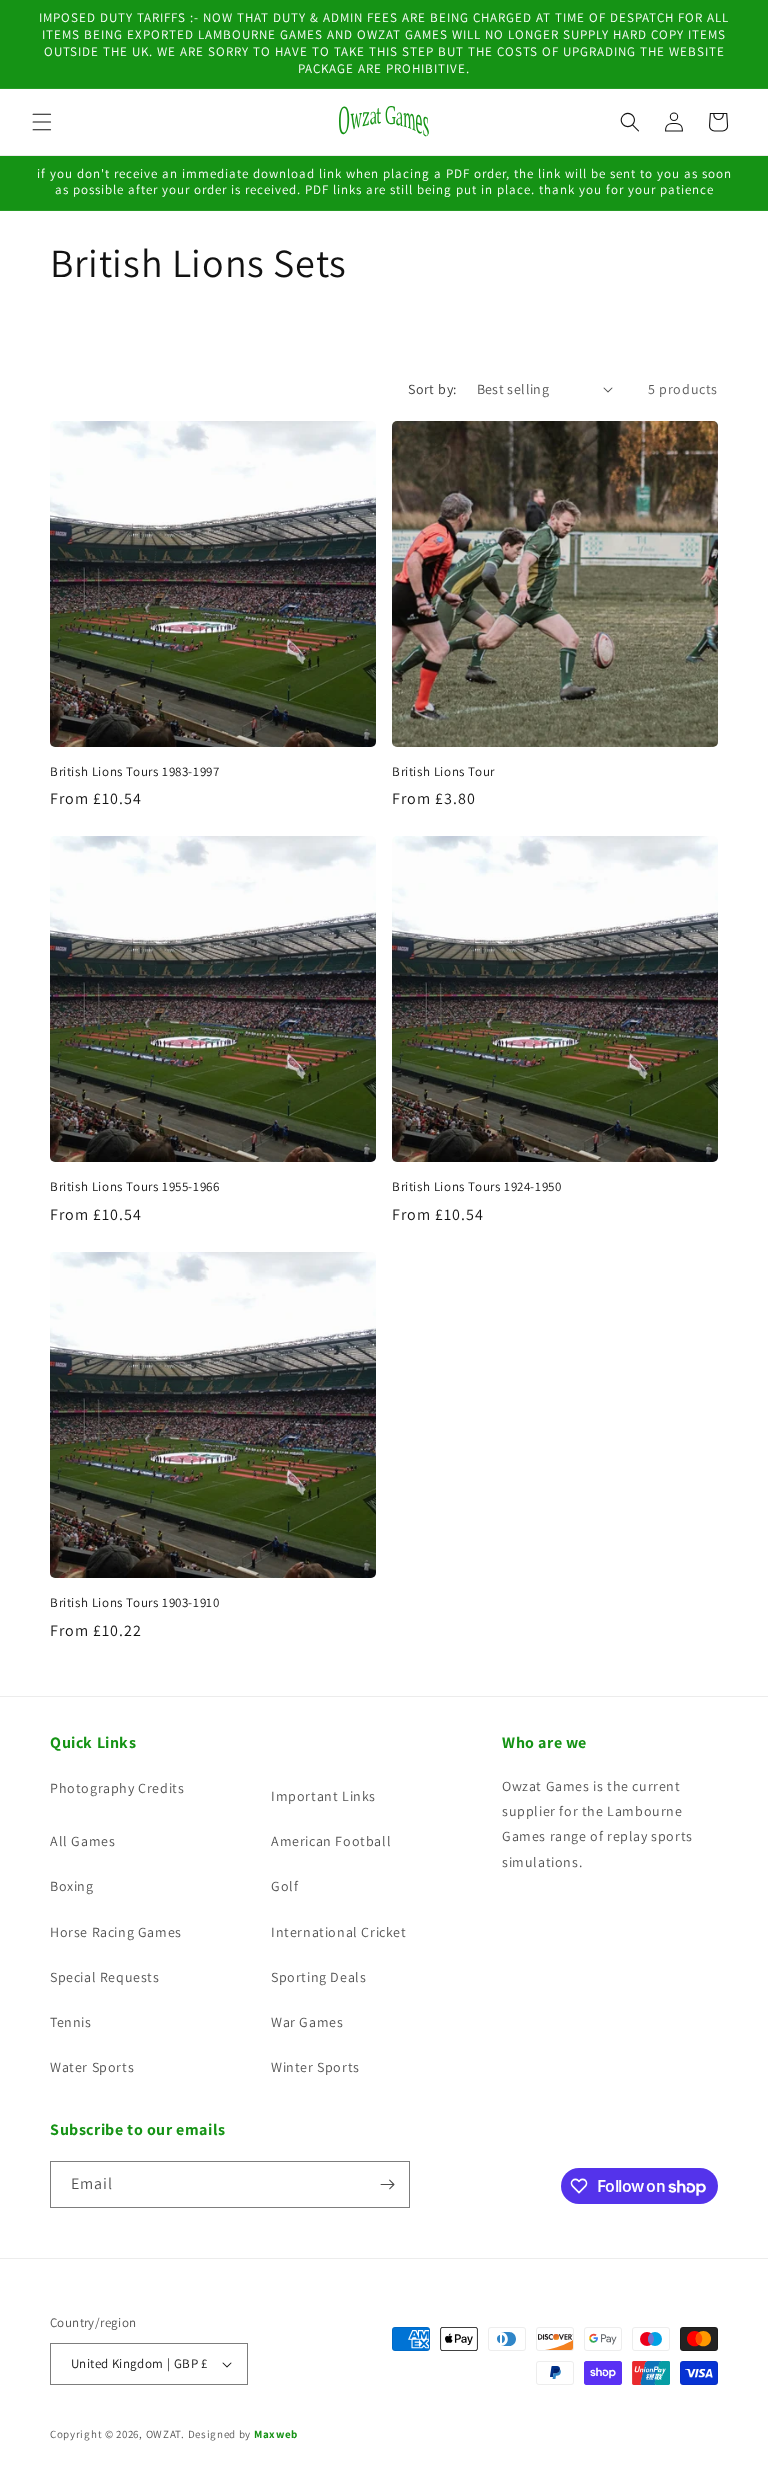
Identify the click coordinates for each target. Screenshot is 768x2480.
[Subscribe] (387, 2184)
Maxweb (276, 2434)
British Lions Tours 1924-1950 (476, 1187)
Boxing (72, 1886)
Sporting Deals (318, 1977)
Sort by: (432, 389)
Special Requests (105, 1977)
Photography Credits (117, 1788)
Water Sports (92, 2067)
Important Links (323, 1796)
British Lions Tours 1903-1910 (134, 1603)
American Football (331, 1841)
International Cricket (339, 1932)
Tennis (71, 2022)
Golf (284, 1886)
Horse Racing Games (116, 1932)
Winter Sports (315, 2067)
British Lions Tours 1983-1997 (134, 772)
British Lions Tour (443, 772)
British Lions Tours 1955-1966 (134, 1187)
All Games (82, 1841)
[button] (42, 122)
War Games (307, 2022)
